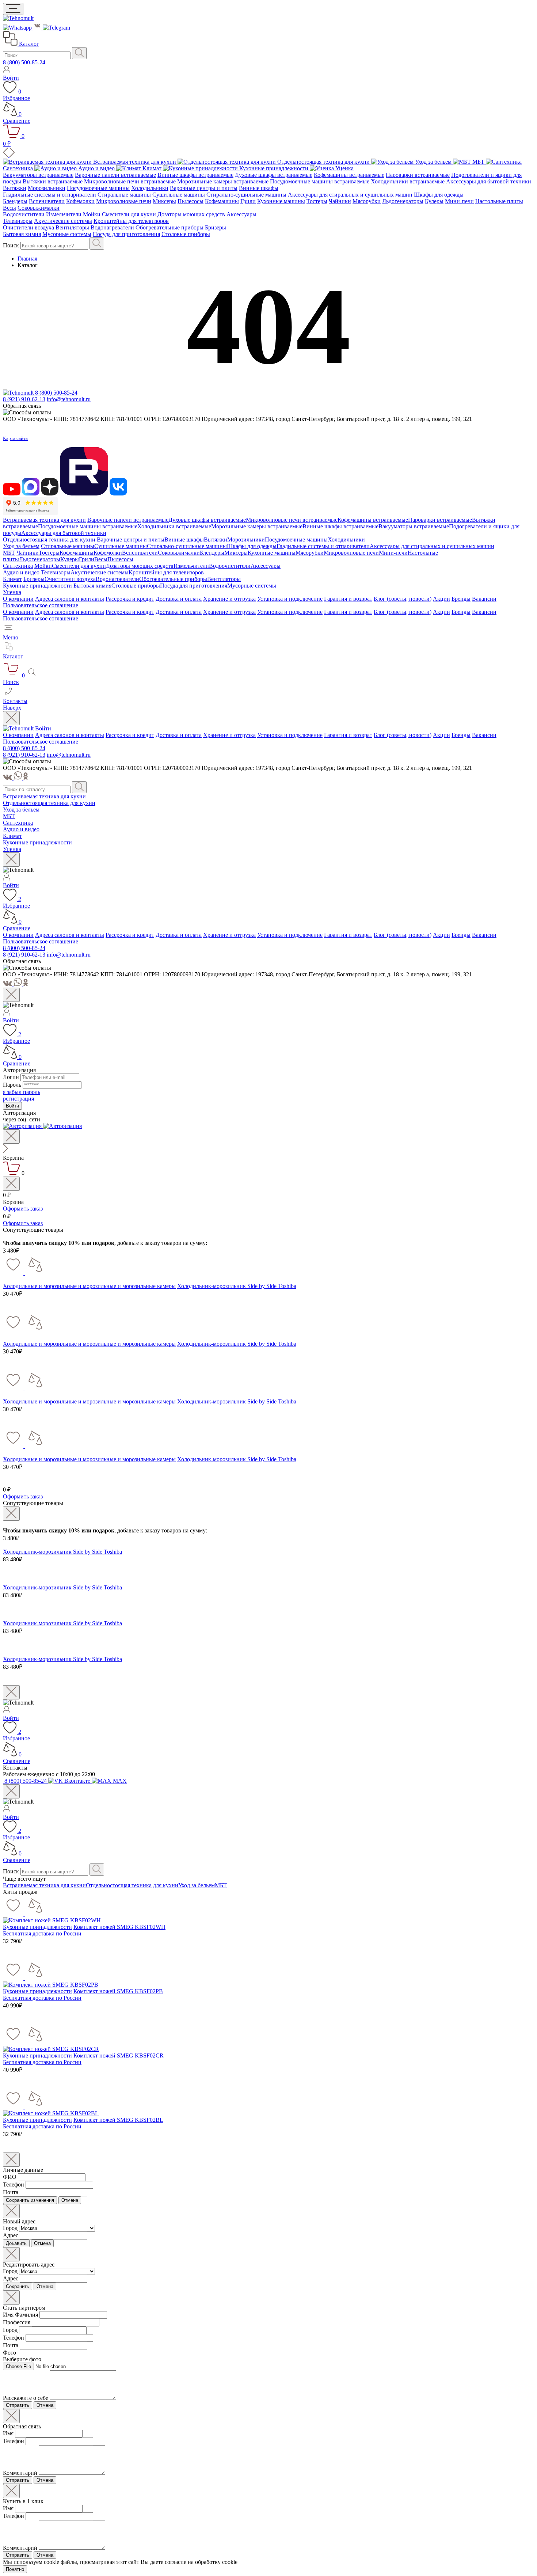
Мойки (92, 214)
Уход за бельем (21, 546)
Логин (11, 1077)
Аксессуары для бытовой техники (489, 181)
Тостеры (317, 201)
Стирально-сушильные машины (246, 195)
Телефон (14, 2184)
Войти (43, 728)
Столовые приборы (186, 234)
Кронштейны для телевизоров (131, 221)
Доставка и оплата (179, 599)
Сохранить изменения (30, 2200)
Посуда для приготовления (126, 234)
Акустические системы (63, 221)
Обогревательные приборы (170, 227)
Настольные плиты (499, 201)
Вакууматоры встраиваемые (38, 175)
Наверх (12, 708)
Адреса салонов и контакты (70, 599)
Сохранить (18, 2286)
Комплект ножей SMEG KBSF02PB (118, 1991)
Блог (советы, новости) (403, 599)
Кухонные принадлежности (37, 586)
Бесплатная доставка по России (42, 1933)
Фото (9, 2353)
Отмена (70, 2200)
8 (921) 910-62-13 (24, 399)
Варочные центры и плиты (204, 188)
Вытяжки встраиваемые (53, 181)
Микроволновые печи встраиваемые (130, 181)
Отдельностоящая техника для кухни (49, 539)
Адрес (11, 2235)
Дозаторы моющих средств (191, 214)
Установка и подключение (290, 599)
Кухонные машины (281, 201)
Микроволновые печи (124, 201)
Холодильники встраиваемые (408, 181)
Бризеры (216, 227)
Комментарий (20, 2473)
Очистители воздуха (28, 227)
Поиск (11, 245)
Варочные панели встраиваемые (115, 175)
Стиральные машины (124, 195)
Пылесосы (191, 201)
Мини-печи (459, 201)
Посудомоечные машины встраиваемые (320, 181)
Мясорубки (367, 201)
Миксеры (164, 201)
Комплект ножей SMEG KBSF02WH (119, 1927)
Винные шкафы (259, 188)
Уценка (12, 592)
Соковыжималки (39, 208)
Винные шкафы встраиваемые (195, 175)
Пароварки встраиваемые (418, 175)
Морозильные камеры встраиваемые (223, 181)
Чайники (340, 201)
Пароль (12, 1085)
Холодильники (150, 188)
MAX (119, 1781)
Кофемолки (80, 201)
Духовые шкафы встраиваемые (274, 175)
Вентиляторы (72, 227)
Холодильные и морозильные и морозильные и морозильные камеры (89, 1286)
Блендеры (15, 201)
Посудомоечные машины (98, 188)
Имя (8, 2433)
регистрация (18, 1099)
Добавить (16, 2243)
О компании (18, 599)
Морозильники (47, 188)
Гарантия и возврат (348, 599)
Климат (12, 579)
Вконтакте (77, 1781)
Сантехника (18, 566)
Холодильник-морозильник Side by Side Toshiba (237, 1286)
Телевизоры (18, 221)
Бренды (461, 599)
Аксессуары (241, 214)
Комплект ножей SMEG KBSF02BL (118, 2120)
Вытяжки (15, 188)
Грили (248, 201)
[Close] (11, 718)
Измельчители (64, 214)
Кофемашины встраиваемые (349, 175)
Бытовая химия (22, 234)
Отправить (18, 2405)
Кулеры (434, 201)
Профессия (17, 2322)
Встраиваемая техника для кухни (44, 520)
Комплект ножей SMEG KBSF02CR (119, 2056)
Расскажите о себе (26, 2398)
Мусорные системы (67, 234)
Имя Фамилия (20, 2315)
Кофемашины (222, 201)
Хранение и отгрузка (229, 599)
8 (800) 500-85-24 (24, 62)
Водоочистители (24, 214)
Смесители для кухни (129, 214)
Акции (441, 599)
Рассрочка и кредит (130, 599)
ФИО (10, 2177)
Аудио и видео (21, 572)
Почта (11, 2192)
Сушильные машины (179, 195)
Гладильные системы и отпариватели (49, 195)
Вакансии (484, 599)
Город (10, 2228)
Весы (9, 208)
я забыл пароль (22, 1092)
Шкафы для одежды (439, 195)
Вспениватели (47, 201)
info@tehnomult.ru (69, 399)
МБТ (9, 553)
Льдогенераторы (403, 201)
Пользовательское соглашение (41, 605)
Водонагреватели (112, 227)
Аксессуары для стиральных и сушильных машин (350, 195)
